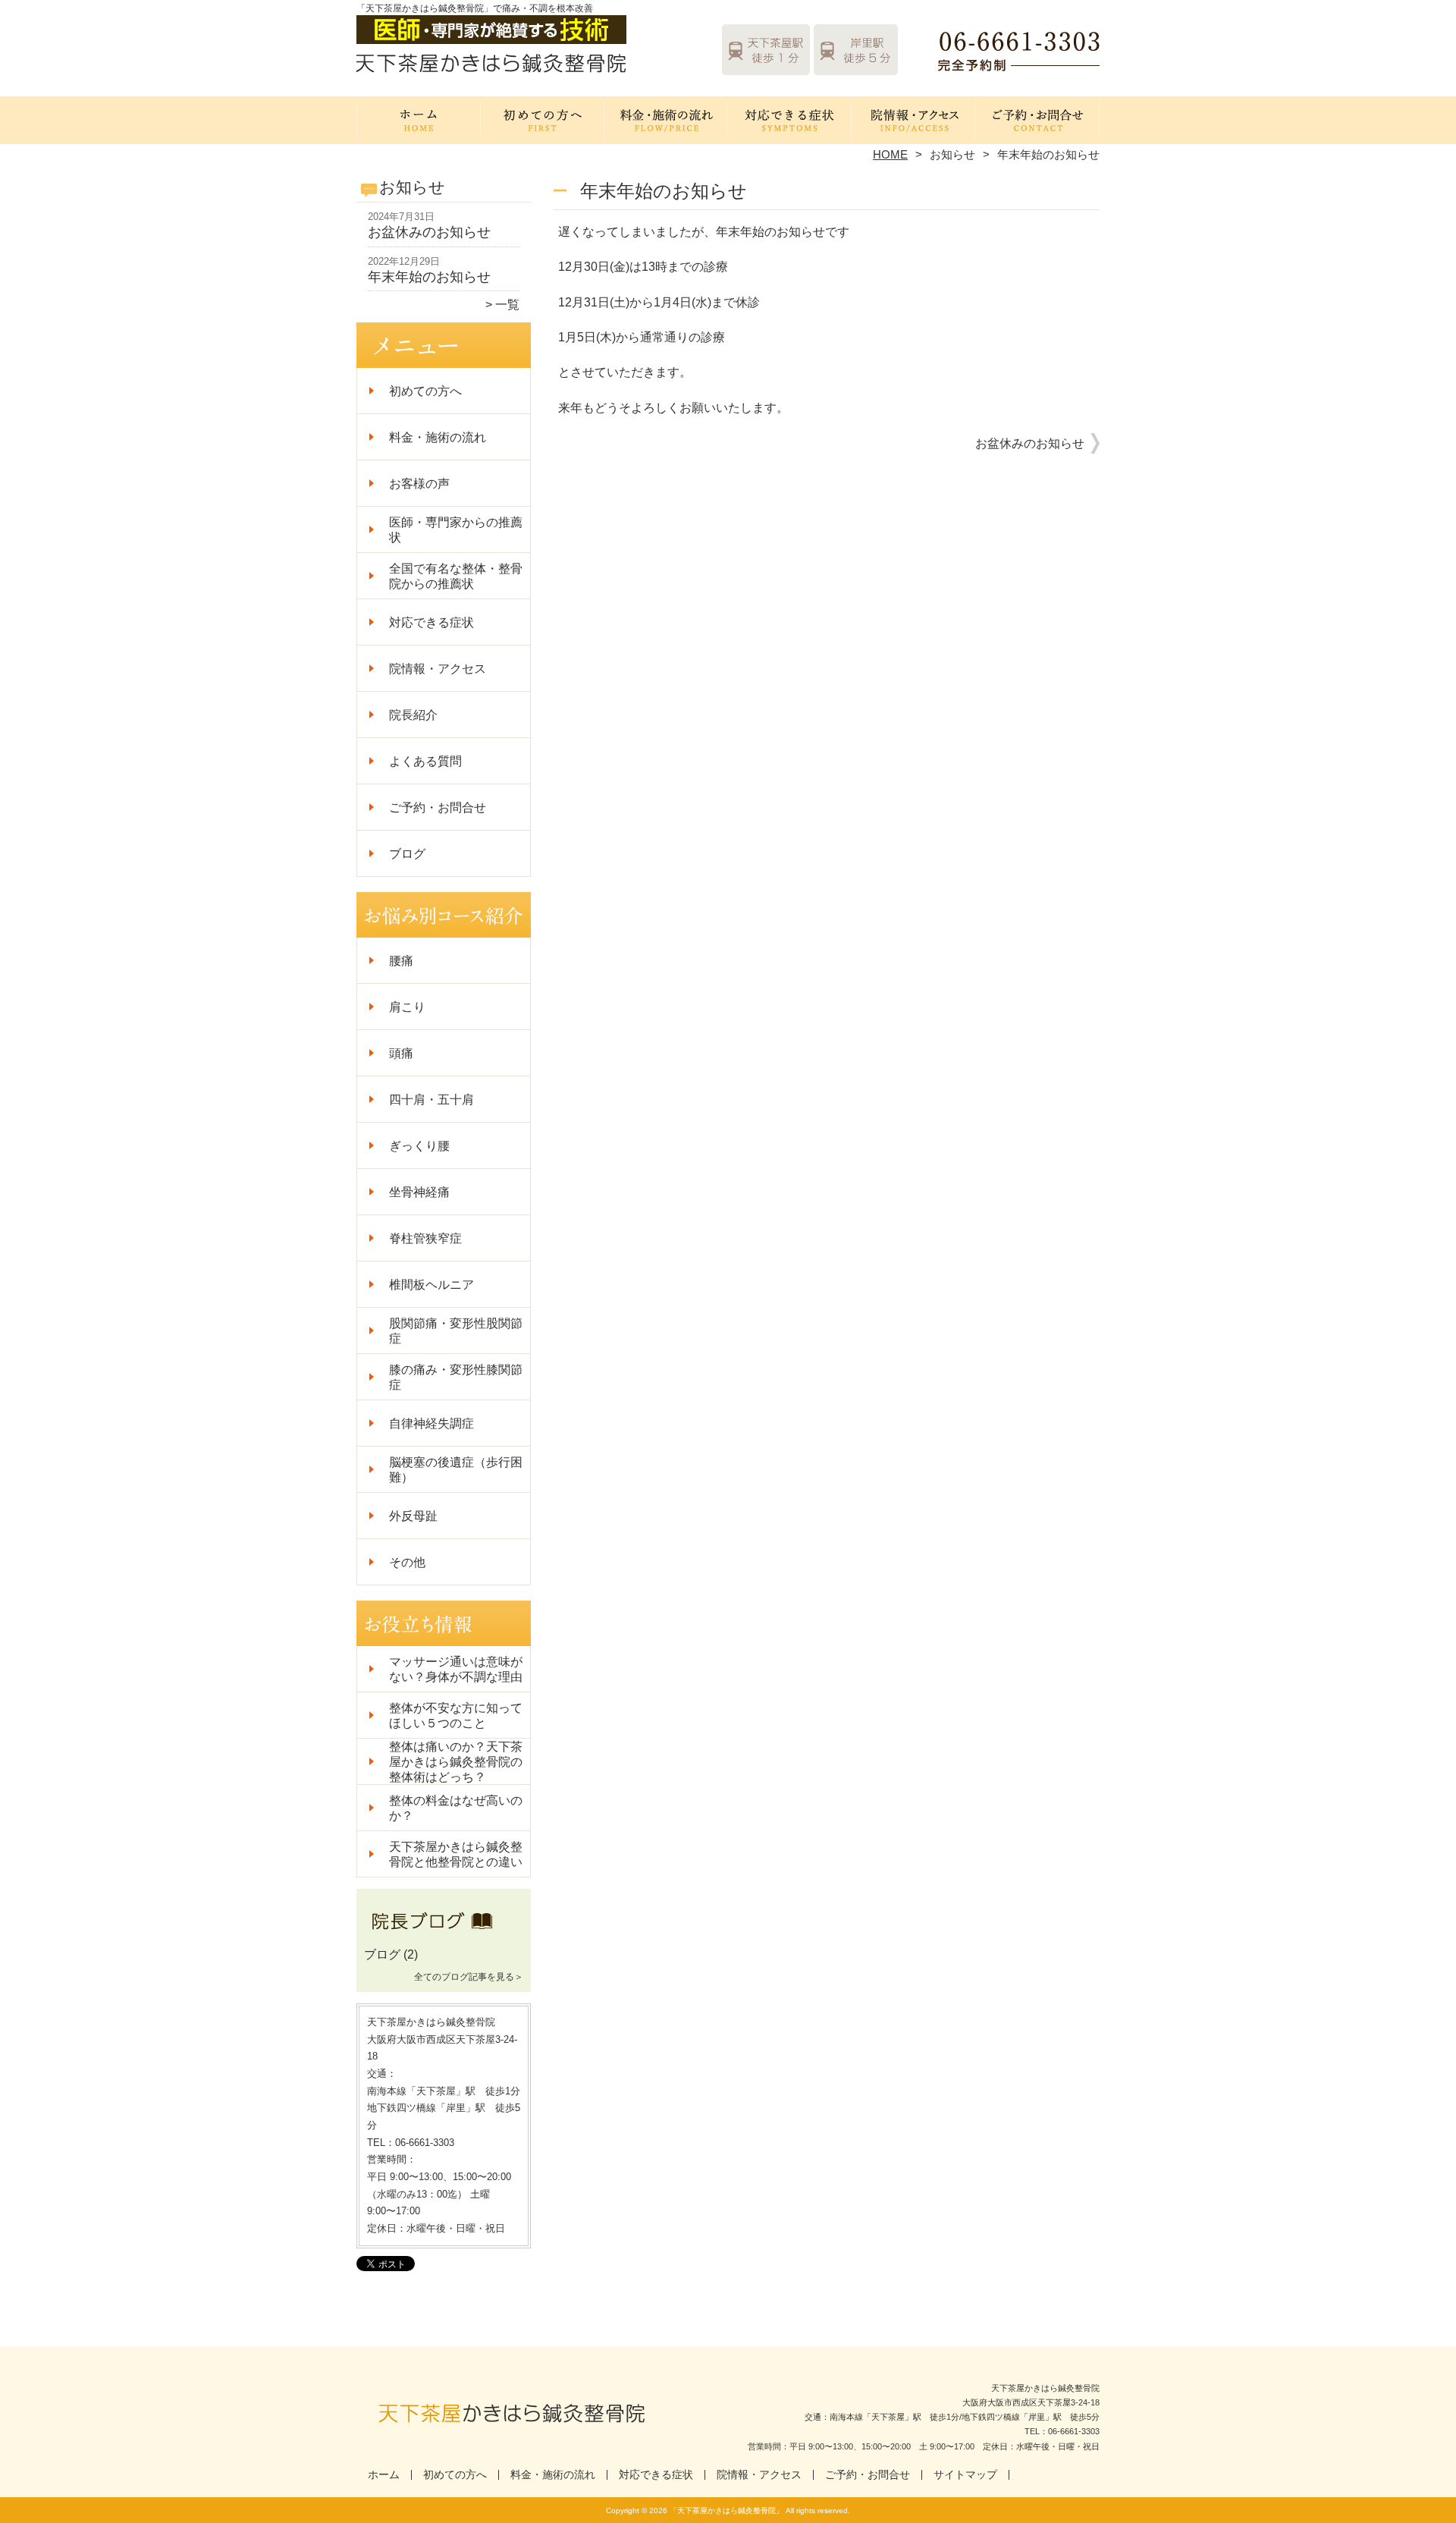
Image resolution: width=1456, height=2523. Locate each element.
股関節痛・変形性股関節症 (456, 1331)
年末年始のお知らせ (429, 277)
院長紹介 (413, 715)
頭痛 (401, 1053)
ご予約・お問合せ (1037, 118)
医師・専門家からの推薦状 (456, 530)
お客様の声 (419, 484)
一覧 (507, 305)
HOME (890, 154)
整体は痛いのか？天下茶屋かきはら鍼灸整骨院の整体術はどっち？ (456, 1762)
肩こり (407, 1007)
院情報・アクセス (913, 118)
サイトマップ (965, 2475)
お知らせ (952, 154)
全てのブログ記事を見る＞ (469, 1977)
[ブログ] (444, 1937)
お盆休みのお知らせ (429, 232)
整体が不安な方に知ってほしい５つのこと (456, 1716)
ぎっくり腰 (419, 1146)
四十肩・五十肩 (438, 1100)
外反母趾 (413, 1516)
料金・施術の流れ (666, 118)
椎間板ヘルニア (431, 1285)
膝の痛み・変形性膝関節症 (456, 1377)
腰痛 (401, 961)
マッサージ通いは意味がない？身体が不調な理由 (456, 1669)
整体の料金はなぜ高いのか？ (456, 1808)
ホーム (419, 118)
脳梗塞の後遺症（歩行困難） (456, 1470)
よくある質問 (425, 761)
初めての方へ (543, 118)
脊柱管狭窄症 (425, 1238)
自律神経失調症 (431, 1423)
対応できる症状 (790, 118)
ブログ (407, 854)
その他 (407, 1562)
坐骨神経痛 (419, 1192)
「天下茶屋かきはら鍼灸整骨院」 (726, 2510)
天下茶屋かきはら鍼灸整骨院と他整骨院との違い (456, 1854)
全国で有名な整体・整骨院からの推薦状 (456, 576)
